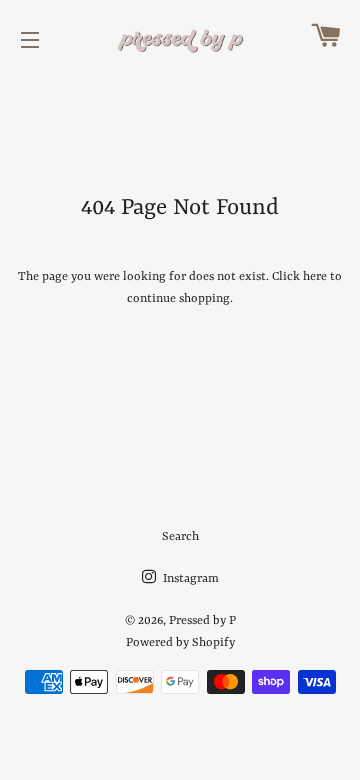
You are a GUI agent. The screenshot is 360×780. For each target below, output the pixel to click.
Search (180, 537)
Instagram (189, 579)
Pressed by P (202, 621)
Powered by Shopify (180, 643)
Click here (299, 277)
